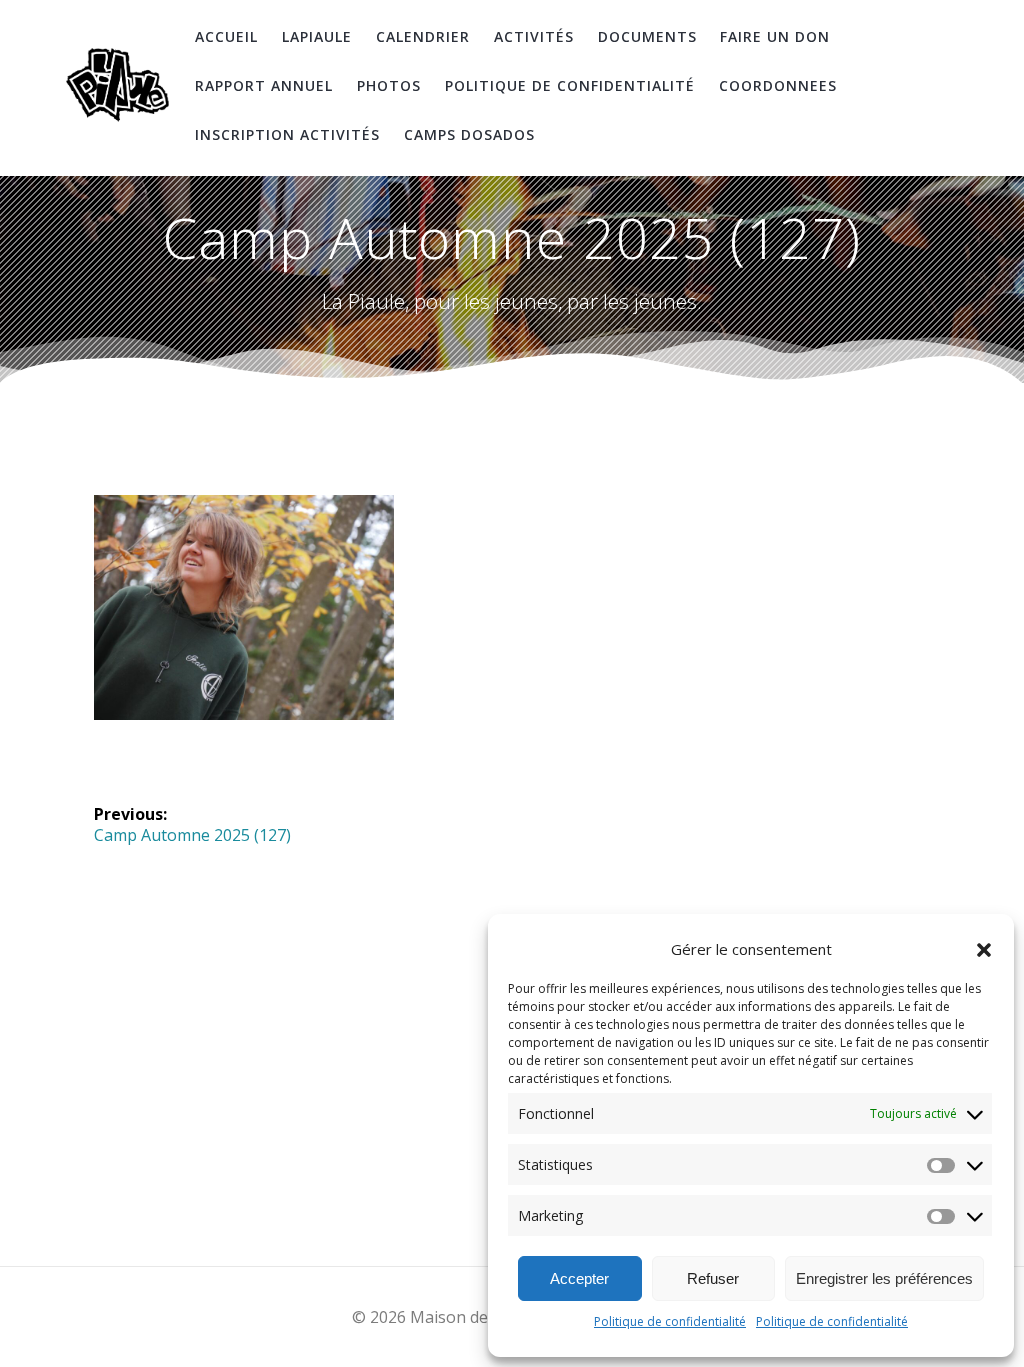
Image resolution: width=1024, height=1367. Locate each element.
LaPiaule (317, 36)
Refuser (713, 1278)
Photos (389, 85)
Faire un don (775, 36)
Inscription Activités (287, 134)
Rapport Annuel (264, 85)
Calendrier (423, 36)
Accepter (579, 1278)
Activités (534, 36)
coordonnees (778, 85)
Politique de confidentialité (670, 1321)
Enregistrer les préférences (884, 1278)
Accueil (226, 36)
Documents (647, 36)
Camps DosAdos (469, 134)
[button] (984, 950)
